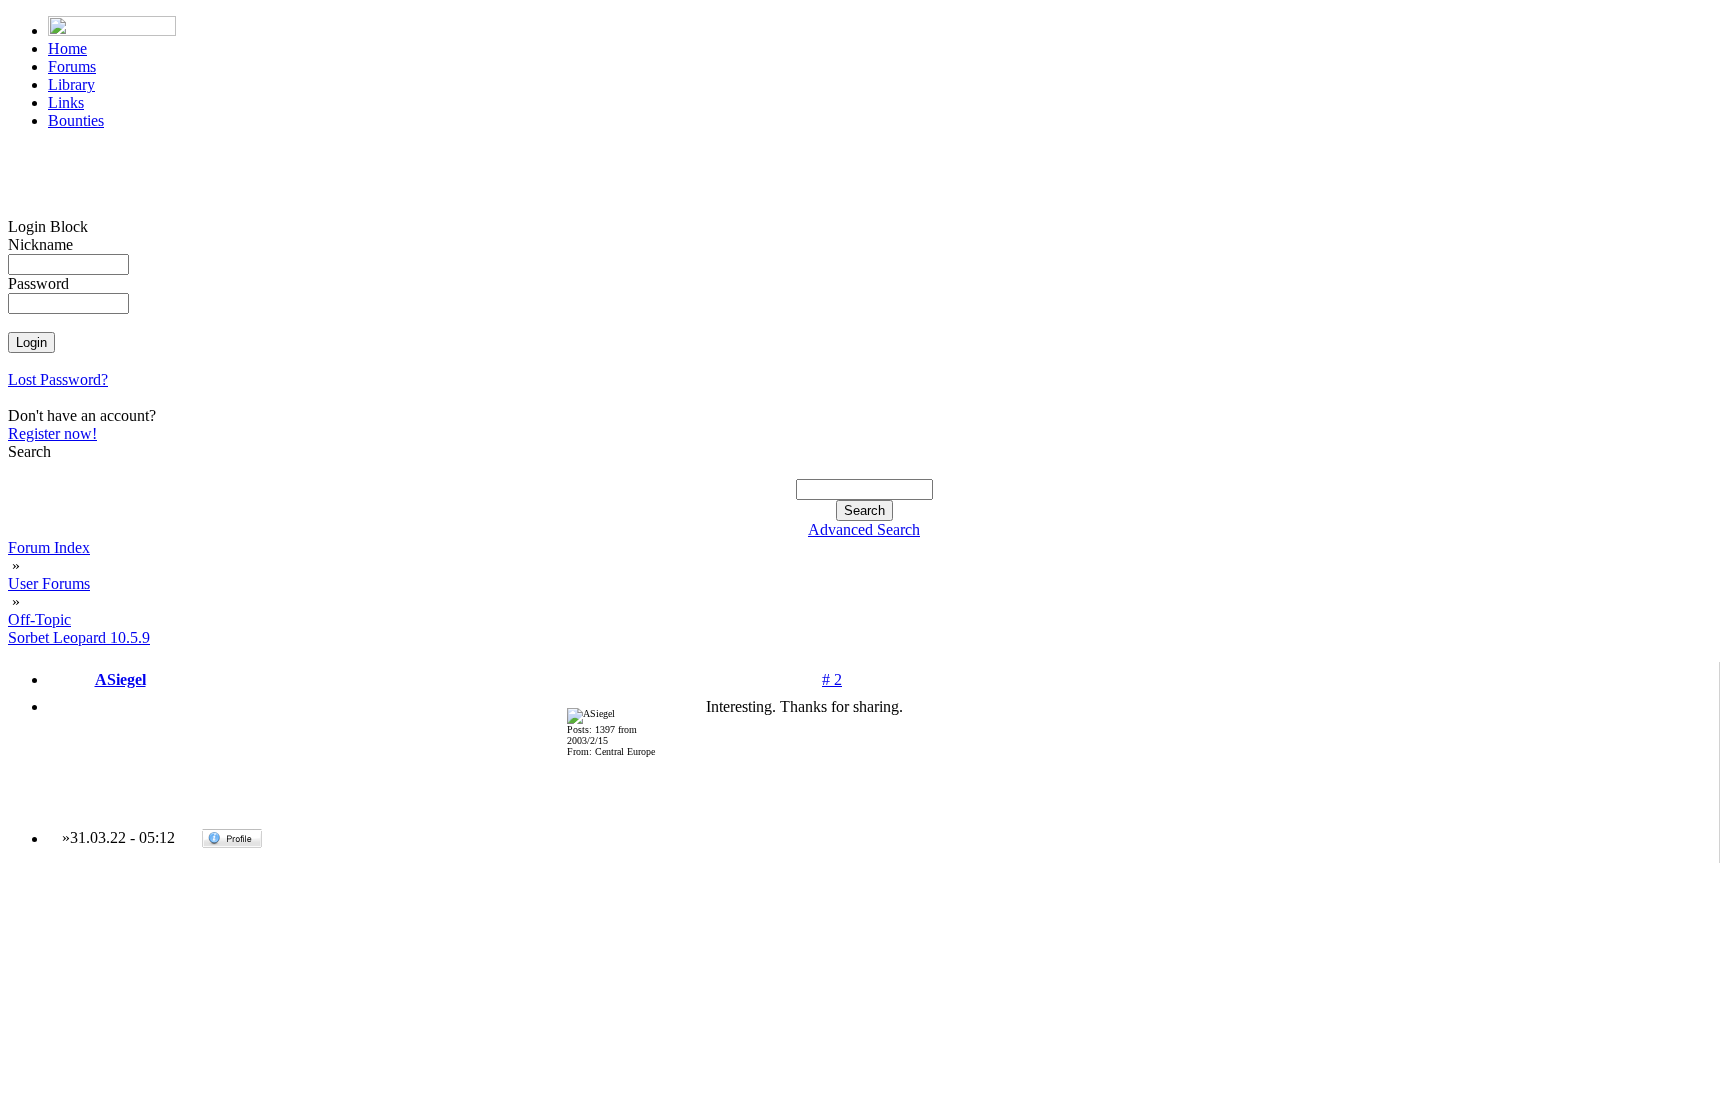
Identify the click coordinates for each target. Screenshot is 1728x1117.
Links (66, 102)
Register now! (52, 433)
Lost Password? (58, 379)
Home (67, 48)
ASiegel (120, 679)
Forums (72, 66)
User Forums (49, 583)
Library (71, 84)
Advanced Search (864, 529)
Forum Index (49, 547)
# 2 (832, 679)
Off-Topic (39, 619)
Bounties (76, 120)
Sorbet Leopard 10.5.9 (79, 637)
